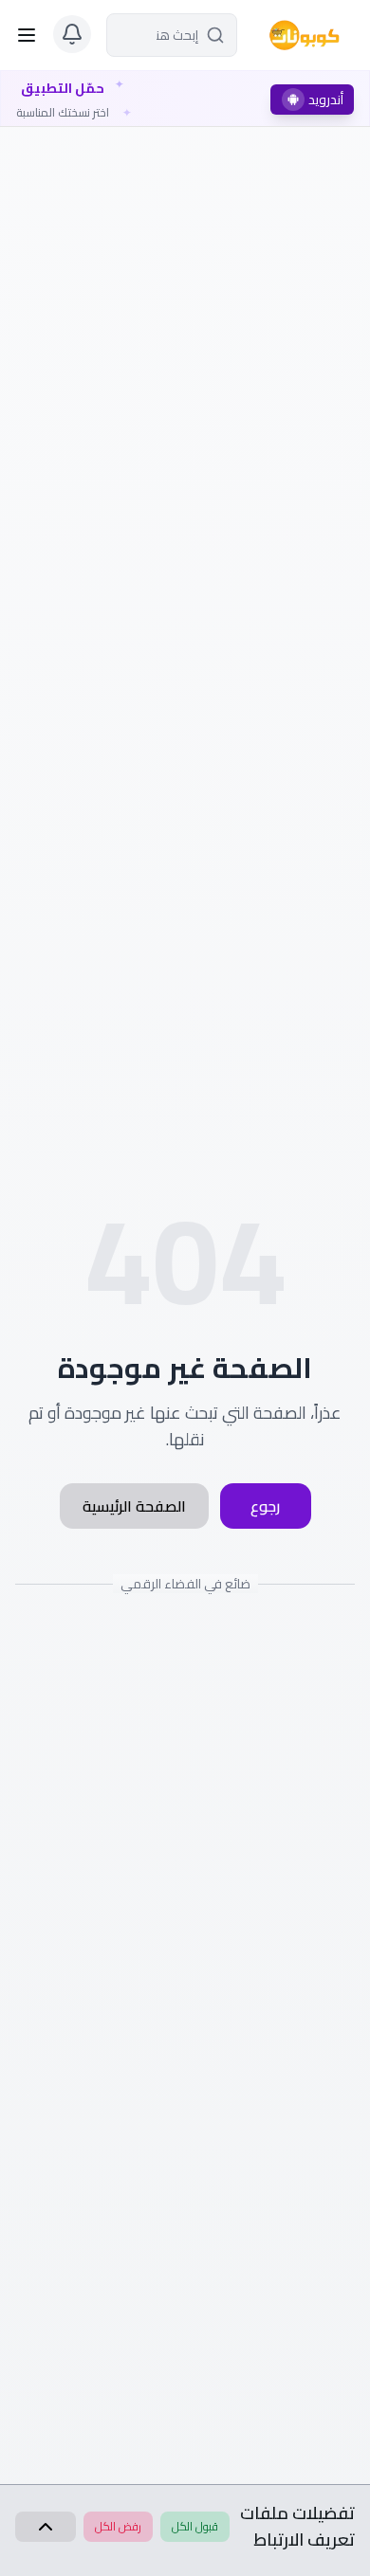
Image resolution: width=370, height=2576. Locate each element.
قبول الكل (195, 2526)
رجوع (265, 1506)
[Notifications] (72, 34)
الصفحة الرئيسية (134, 1506)
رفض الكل (118, 2526)
